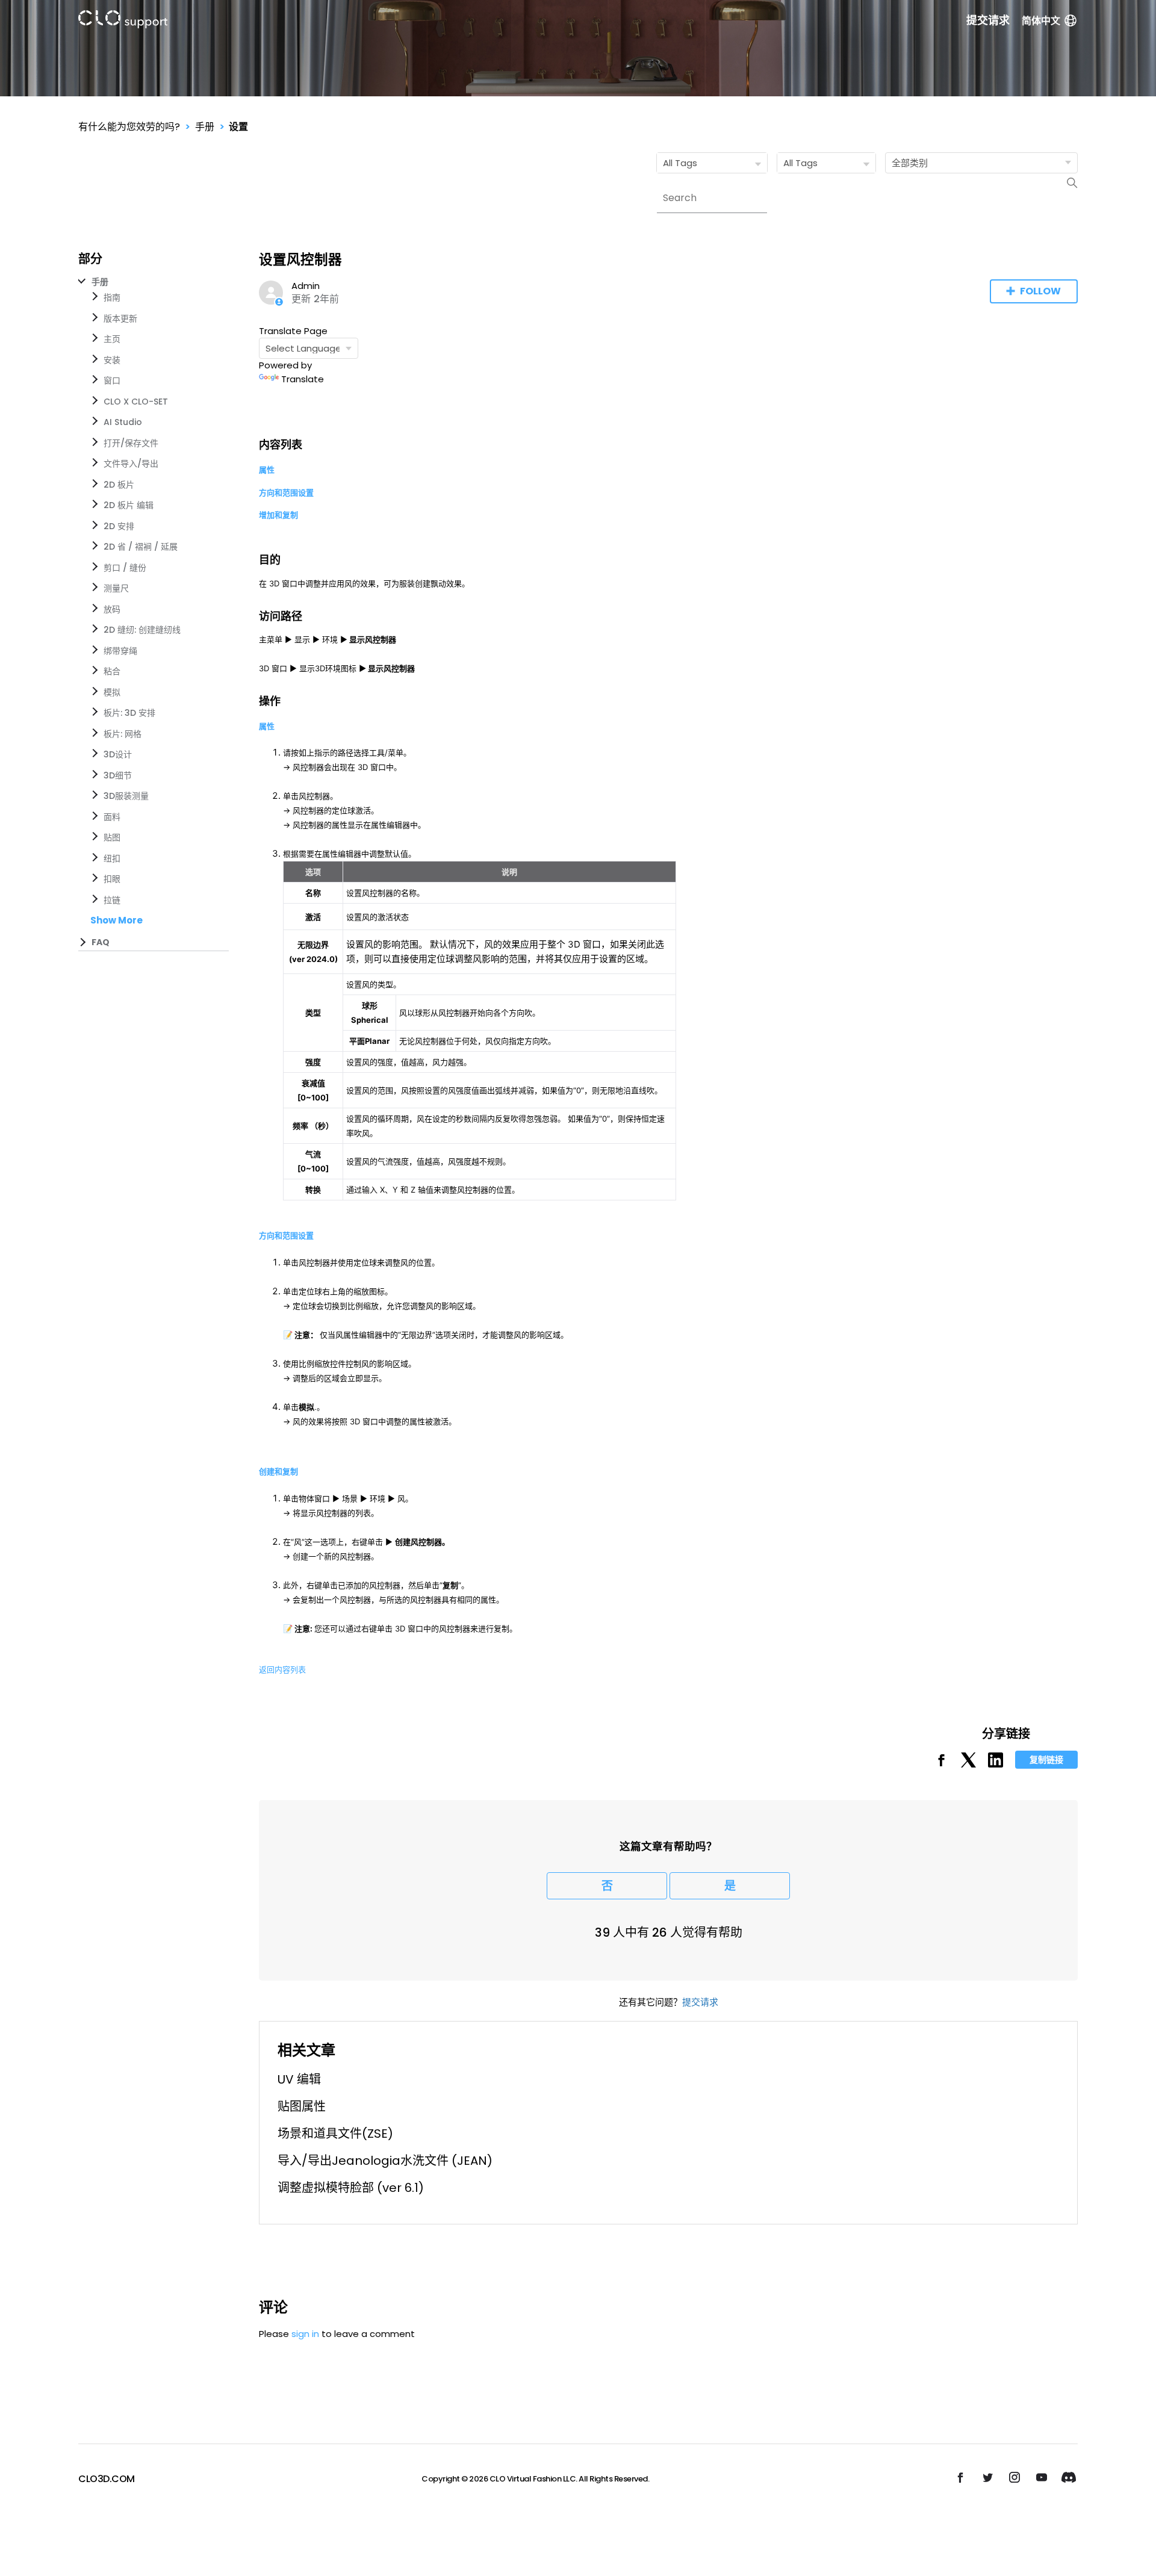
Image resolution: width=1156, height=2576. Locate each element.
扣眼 (112, 879)
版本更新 (120, 318)
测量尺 (116, 588)
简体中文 (1041, 21)
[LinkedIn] (996, 1764)
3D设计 (118, 754)
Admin (306, 286)
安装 (112, 360)
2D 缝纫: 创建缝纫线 (142, 630)
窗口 (112, 380)
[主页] (123, 21)
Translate (303, 379)
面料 (112, 817)
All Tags (680, 163)
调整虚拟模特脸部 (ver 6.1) (351, 2188)
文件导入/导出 (131, 464)
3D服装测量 (126, 796)
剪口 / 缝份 (125, 568)
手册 (205, 127)
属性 (267, 470)
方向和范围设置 (286, 492)
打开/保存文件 (131, 443)
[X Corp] (968, 1764)
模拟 (112, 692)
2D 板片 (119, 485)
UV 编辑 (299, 2079)
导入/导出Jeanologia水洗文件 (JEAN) (385, 2161)
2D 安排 (119, 526)
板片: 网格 (123, 734)
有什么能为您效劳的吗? (129, 127)
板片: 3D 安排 (129, 713)
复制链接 (1046, 1760)
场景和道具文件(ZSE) (335, 2134)
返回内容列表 (282, 1669)
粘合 (112, 671)
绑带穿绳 (120, 651)
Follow (1040, 291)
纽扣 (112, 858)
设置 (238, 127)
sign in (305, 2334)
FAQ (101, 942)
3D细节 (118, 775)
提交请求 (988, 20)
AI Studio (123, 422)
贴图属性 (302, 2106)
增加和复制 (278, 515)
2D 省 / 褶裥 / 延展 (141, 547)
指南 (112, 297)
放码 (112, 609)
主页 (112, 339)
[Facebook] (941, 1764)
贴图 (112, 837)
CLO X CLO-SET (136, 402)
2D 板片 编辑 (129, 505)
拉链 (112, 900)
